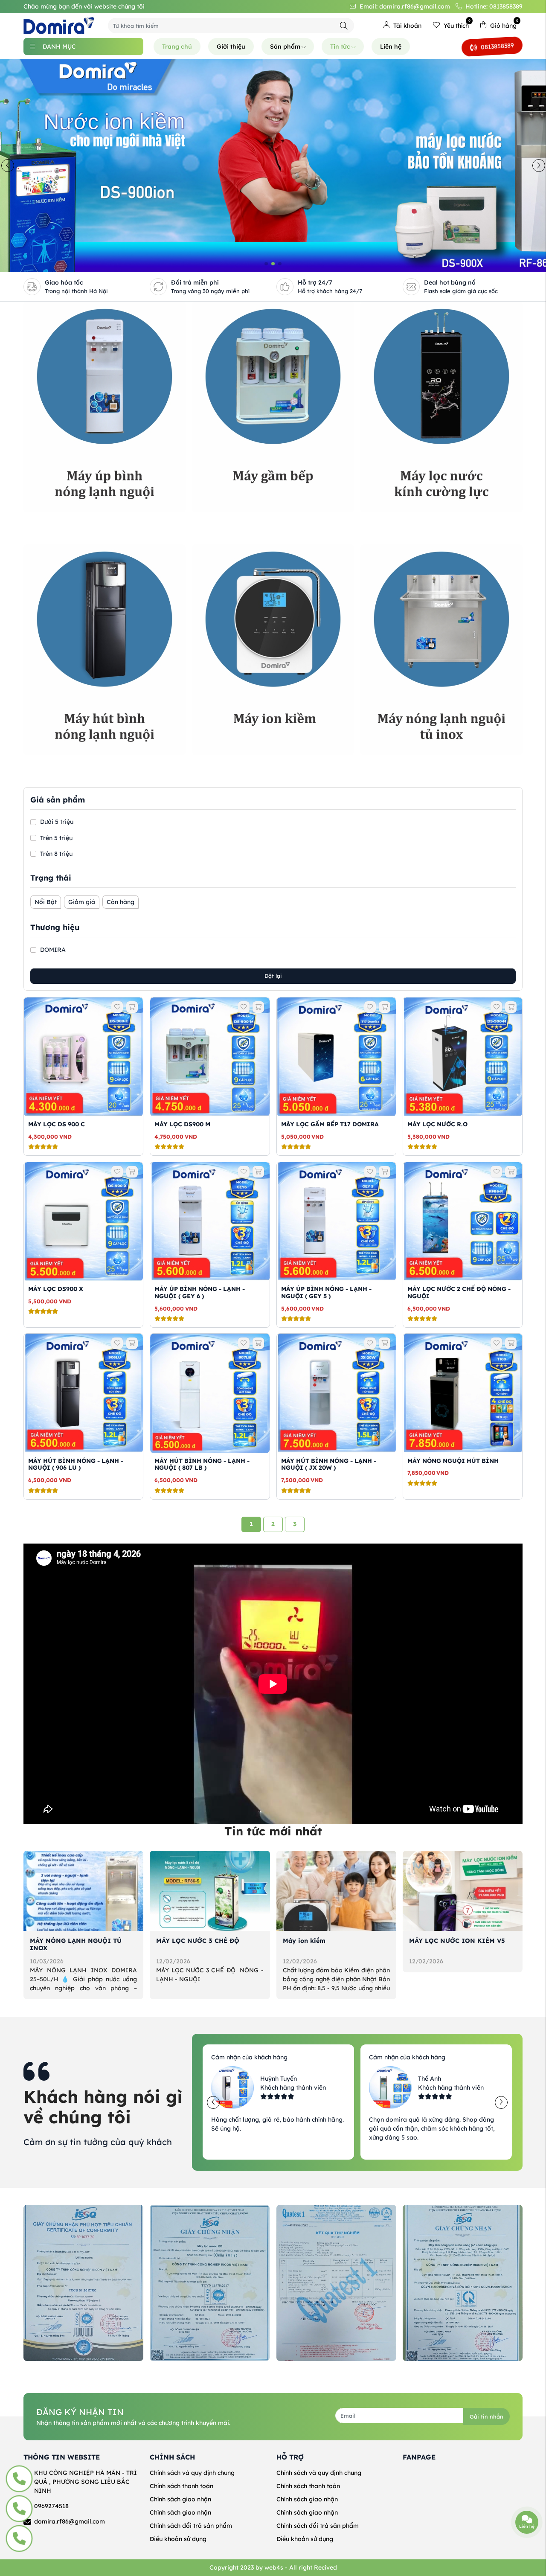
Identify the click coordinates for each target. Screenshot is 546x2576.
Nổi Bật (46, 902)
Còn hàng (121, 902)
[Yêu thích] (117, 1007)
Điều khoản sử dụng (178, 2539)
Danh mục (59, 47)
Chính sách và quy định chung (192, 2473)
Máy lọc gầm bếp (218, 522)
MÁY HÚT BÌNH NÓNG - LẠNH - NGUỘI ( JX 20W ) (329, 1464)
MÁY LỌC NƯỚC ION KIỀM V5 (457, 1941)
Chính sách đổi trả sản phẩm (191, 2526)
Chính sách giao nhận (180, 2499)
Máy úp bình (42, 522)
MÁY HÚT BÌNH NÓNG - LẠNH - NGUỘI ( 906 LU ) (76, 1464)
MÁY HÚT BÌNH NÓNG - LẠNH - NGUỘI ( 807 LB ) (202, 1464)
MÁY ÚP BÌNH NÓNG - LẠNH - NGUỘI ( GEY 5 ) (326, 1292)
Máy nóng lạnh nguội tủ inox (404, 765)
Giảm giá (82, 902)
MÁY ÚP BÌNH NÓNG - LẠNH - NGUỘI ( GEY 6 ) (200, 1292)
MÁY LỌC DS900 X (56, 1289)
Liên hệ (391, 47)
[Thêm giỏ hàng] (132, 1007)
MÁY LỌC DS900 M (182, 1124)
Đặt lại (273, 976)
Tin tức (340, 47)
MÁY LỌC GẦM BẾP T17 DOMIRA (330, 1124)
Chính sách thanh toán (182, 2486)
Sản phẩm (285, 47)
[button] (266, 264)
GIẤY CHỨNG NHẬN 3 (436, 2371)
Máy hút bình (43, 765)
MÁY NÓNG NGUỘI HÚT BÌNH (453, 1461)
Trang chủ (177, 47)
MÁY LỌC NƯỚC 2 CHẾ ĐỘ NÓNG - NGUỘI (459, 1292)
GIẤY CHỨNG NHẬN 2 (309, 2371)
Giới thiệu (231, 47)
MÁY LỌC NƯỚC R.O (437, 1124)
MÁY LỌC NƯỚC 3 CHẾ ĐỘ (198, 1941)
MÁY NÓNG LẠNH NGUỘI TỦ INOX (76, 1944)
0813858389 (497, 46)
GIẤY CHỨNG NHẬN (54, 2371)
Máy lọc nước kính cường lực (404, 522)
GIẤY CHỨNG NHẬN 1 (183, 2371)
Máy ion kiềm (304, 1941)
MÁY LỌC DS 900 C (57, 1124)
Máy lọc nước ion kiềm (226, 765)
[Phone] (19, 2479)
